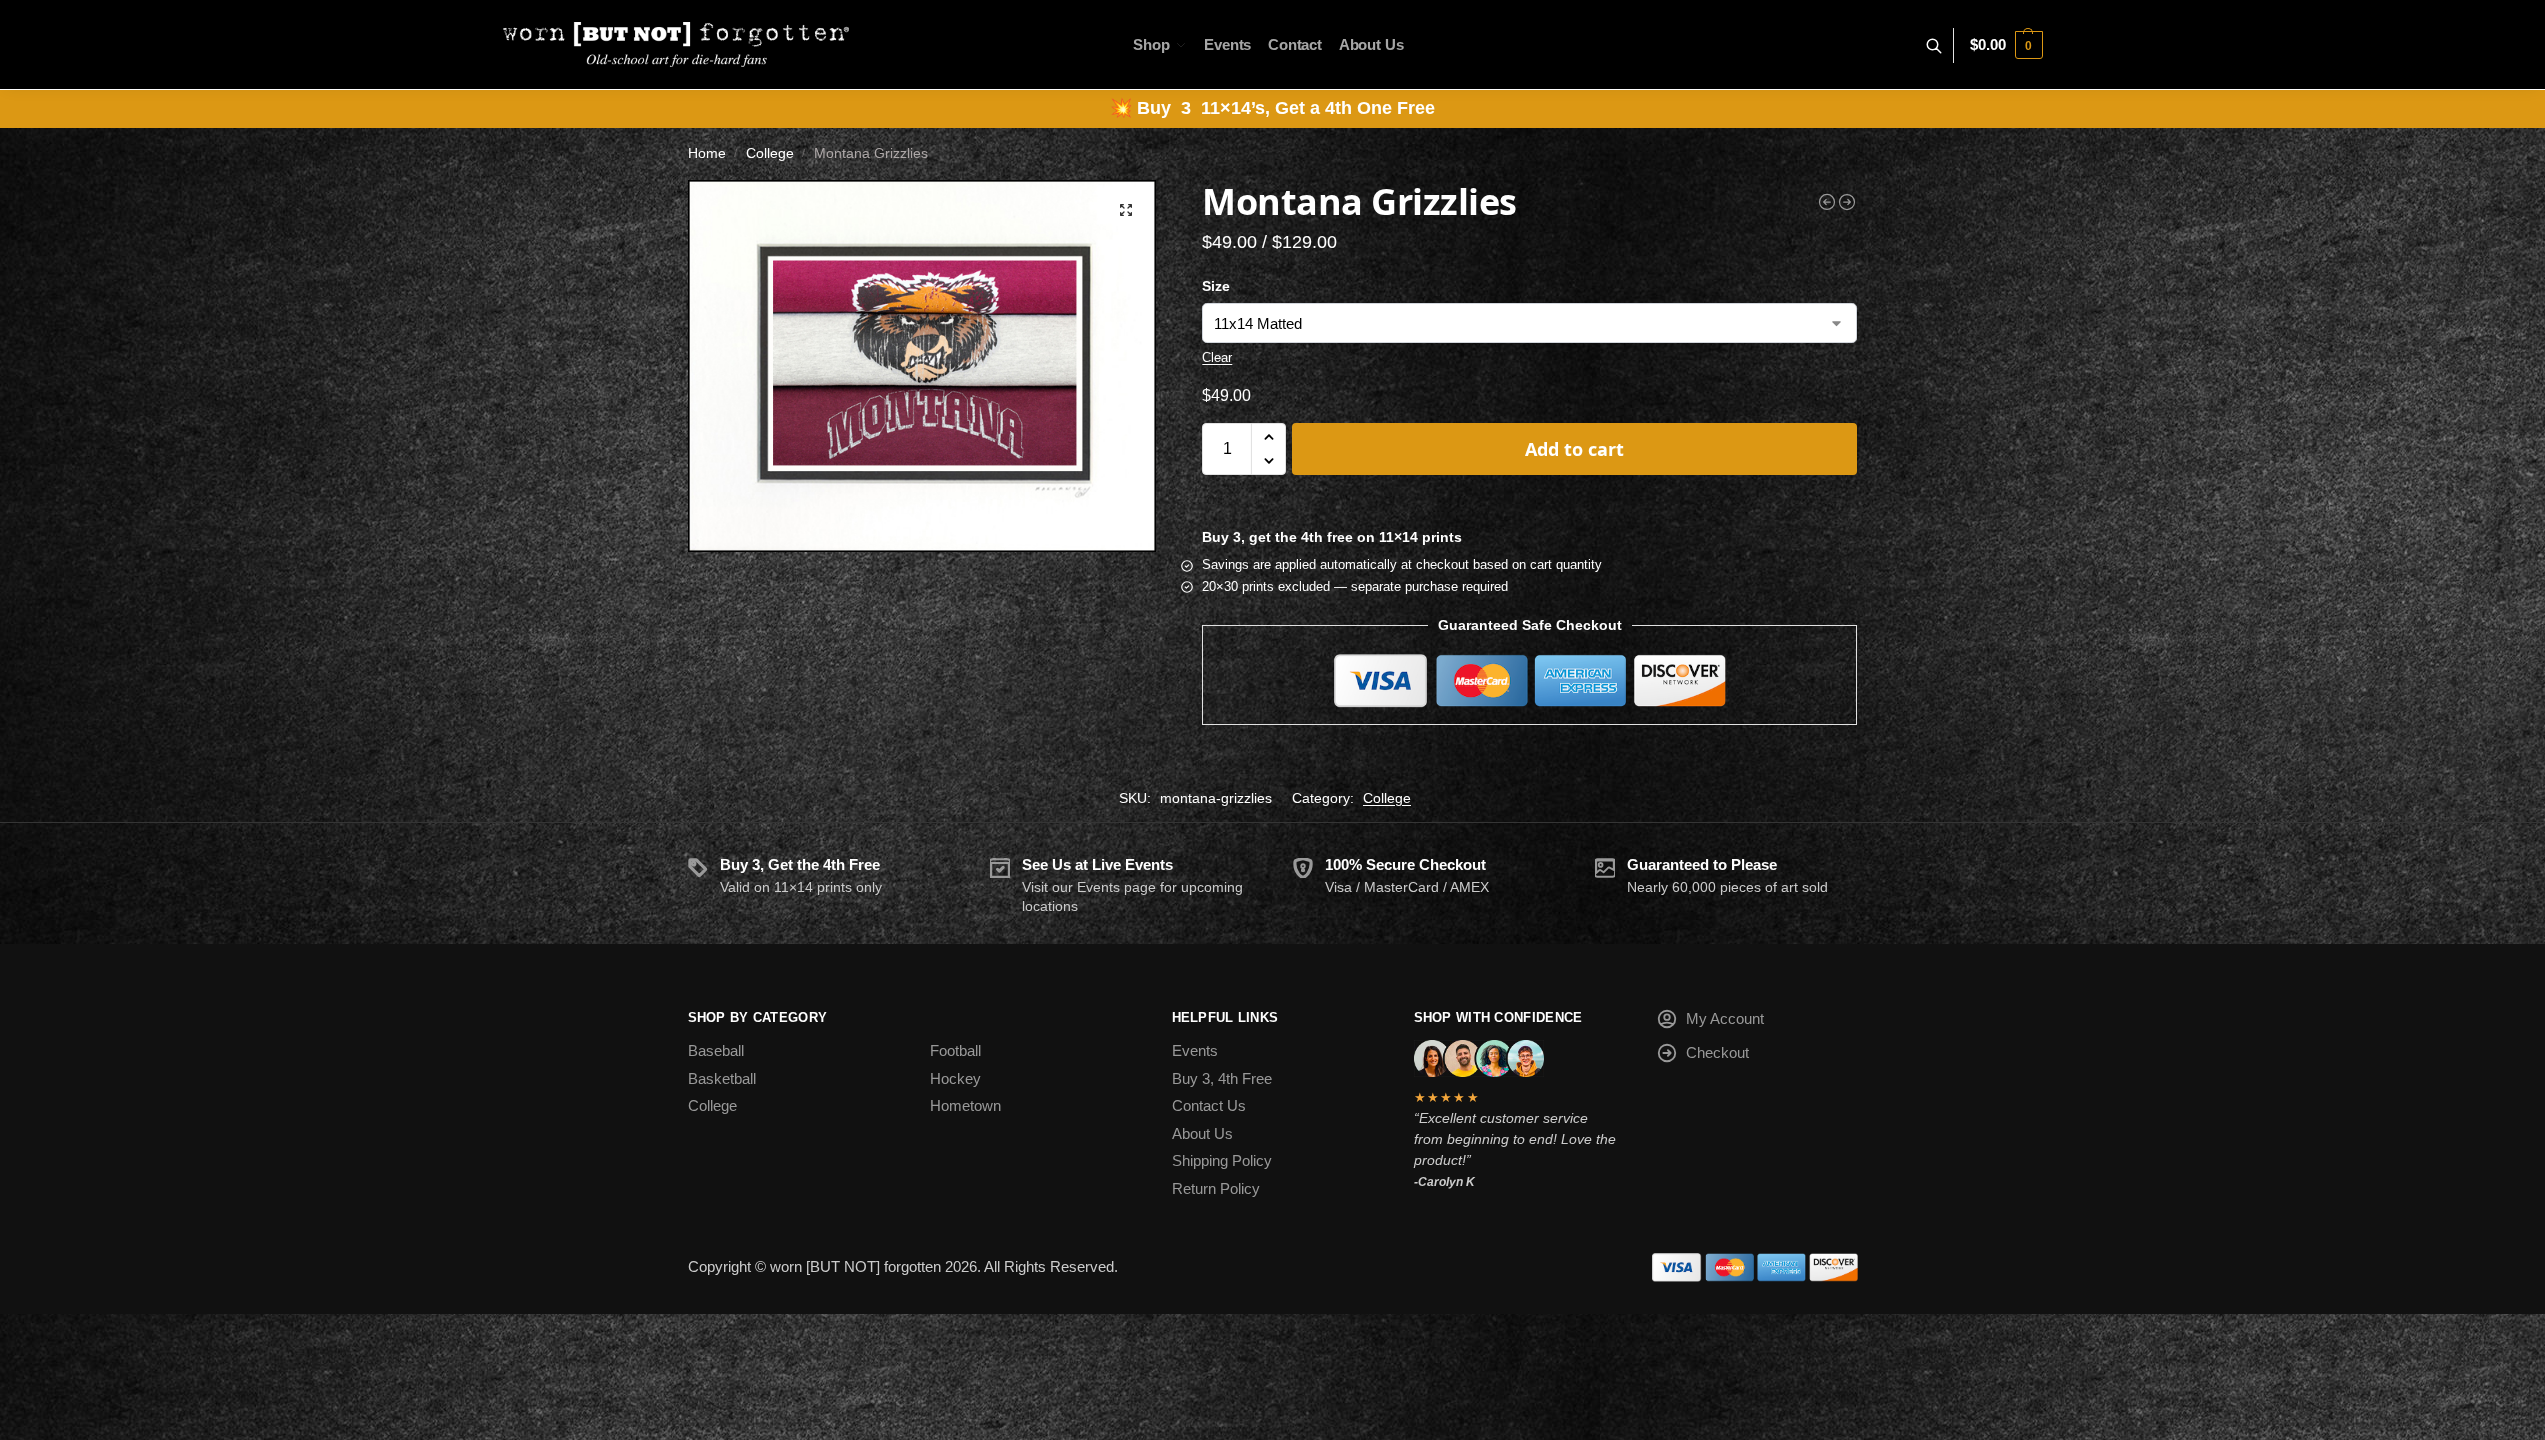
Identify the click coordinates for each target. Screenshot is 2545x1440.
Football (955, 1050)
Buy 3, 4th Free (1222, 1078)
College (770, 153)
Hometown (965, 1105)
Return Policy (1216, 1188)
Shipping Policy (1222, 1160)
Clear (1217, 357)
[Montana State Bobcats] (1847, 202)
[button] (2006, 45)
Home (707, 153)
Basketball (722, 1078)
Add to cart (1574, 449)
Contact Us (1209, 1105)
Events (1195, 1050)
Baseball (716, 1050)
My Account (1725, 1018)
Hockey (955, 1078)
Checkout (1717, 1052)
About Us (1202, 1133)
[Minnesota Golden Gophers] (1827, 202)
